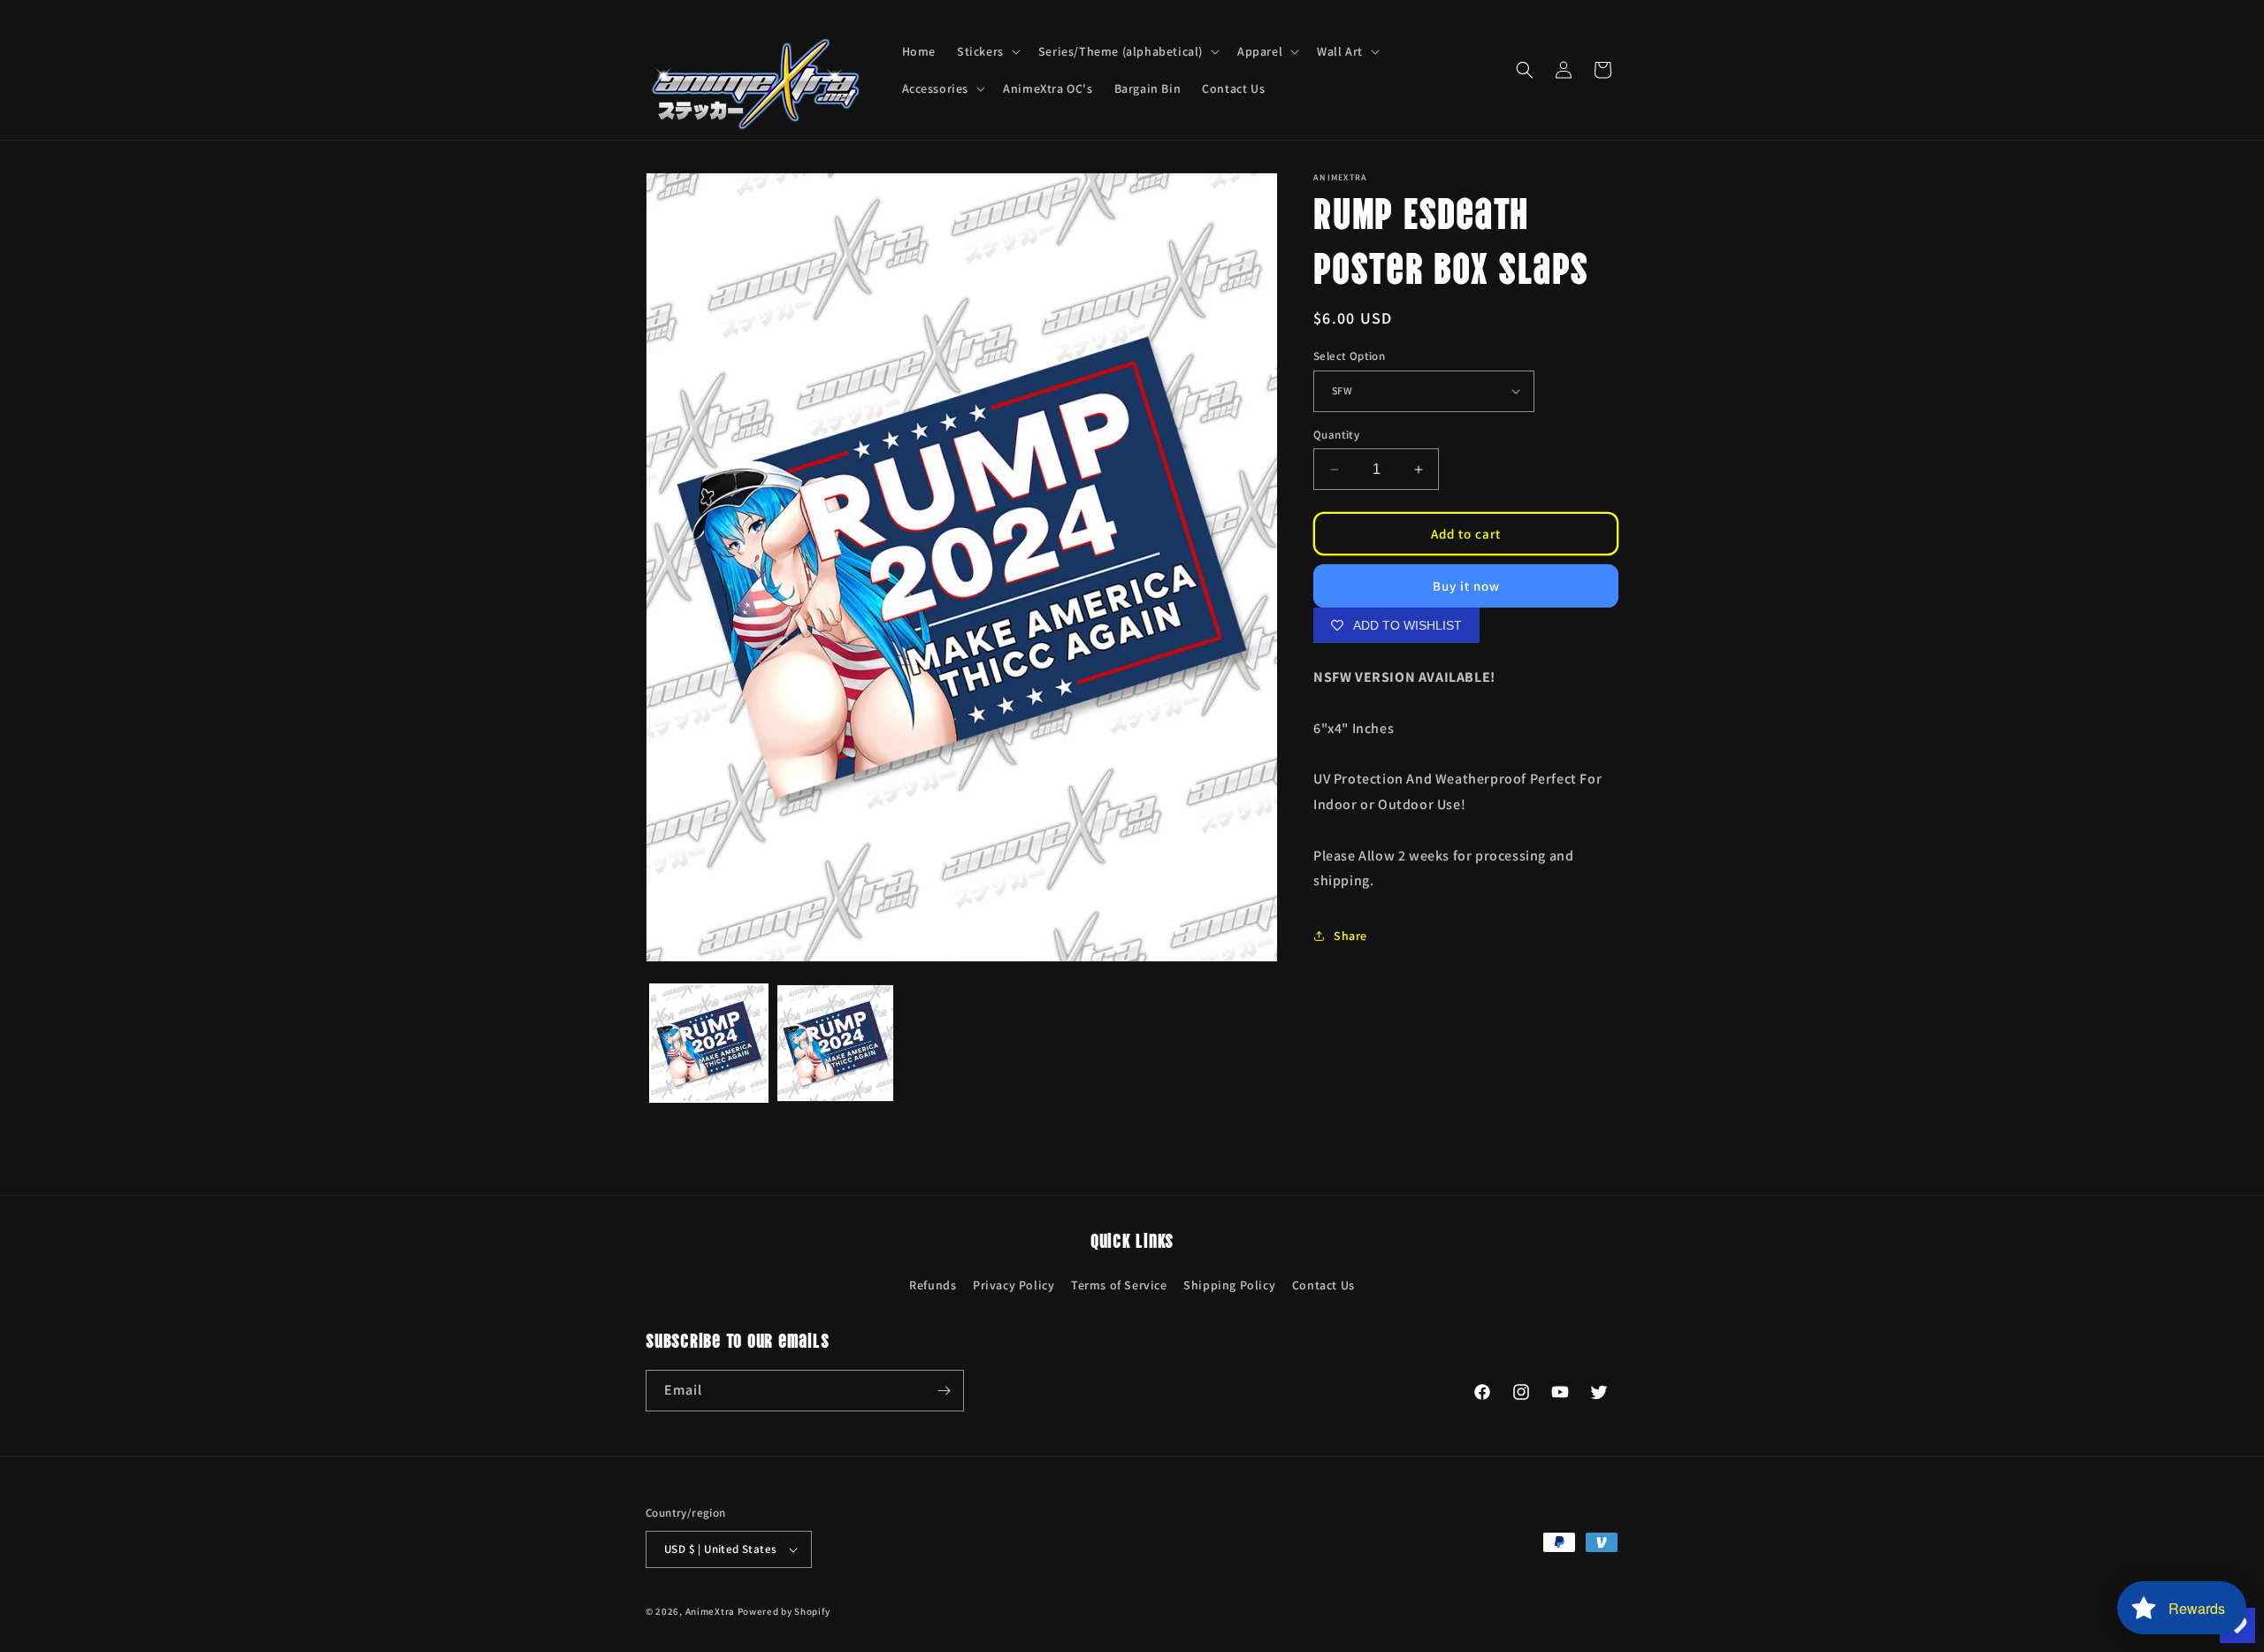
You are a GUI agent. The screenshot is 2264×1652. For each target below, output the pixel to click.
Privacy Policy (1013, 1285)
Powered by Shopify (784, 1611)
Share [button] (1350, 936)
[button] (987, 51)
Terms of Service (1119, 1285)
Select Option (1349, 356)
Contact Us (1323, 1285)
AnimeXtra (710, 1611)
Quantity (1336, 435)
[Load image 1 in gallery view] (709, 1043)
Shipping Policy (1229, 1285)
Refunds (933, 1285)
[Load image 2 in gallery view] (835, 1043)
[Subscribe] (944, 1391)
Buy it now (1466, 586)
